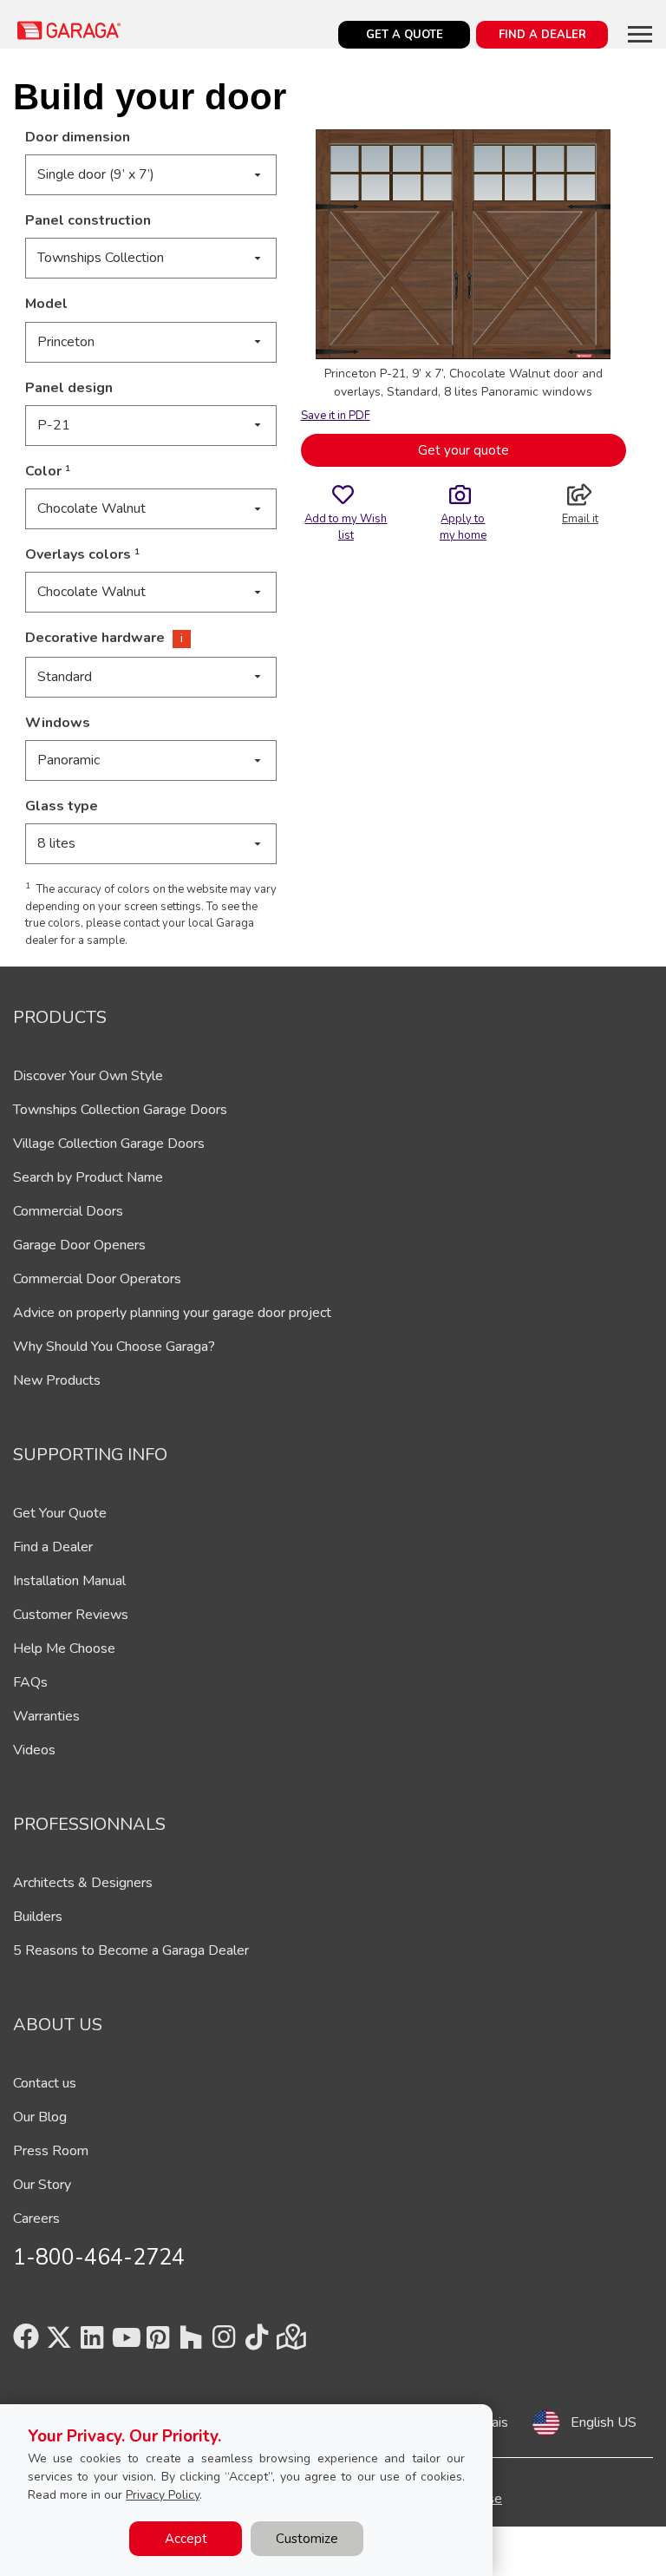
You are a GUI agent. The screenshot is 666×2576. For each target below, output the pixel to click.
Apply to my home (463, 527)
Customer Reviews (71, 1615)
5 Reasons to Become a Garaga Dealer (131, 1950)
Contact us (45, 2083)
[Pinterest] (158, 2343)
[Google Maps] (290, 2343)
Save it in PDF (336, 416)
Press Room (51, 2151)
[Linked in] (92, 2343)
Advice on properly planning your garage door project (172, 1313)
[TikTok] (257, 2343)
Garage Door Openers (79, 1245)
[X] (59, 2343)
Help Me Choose (64, 1649)
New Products (57, 1380)
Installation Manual (69, 1581)
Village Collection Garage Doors (109, 1144)
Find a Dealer (53, 1547)
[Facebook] (26, 2343)
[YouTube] (125, 2343)
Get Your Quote (60, 1513)
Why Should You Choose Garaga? (114, 1347)
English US (604, 2422)
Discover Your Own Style (88, 1076)
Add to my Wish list (346, 527)
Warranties (46, 1716)
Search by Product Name (88, 1177)
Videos (34, 1750)
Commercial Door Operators (97, 1279)
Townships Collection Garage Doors (120, 1110)
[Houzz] (191, 2343)
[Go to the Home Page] (69, 30)
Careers (36, 2219)
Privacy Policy (163, 2495)
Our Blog (40, 2117)
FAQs (30, 1682)
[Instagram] (224, 2343)
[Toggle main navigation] (640, 34)
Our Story (42, 2185)
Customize (307, 2539)
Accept (186, 2539)
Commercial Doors (68, 1211)
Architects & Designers (83, 1883)
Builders (38, 1917)
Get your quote (464, 450)
